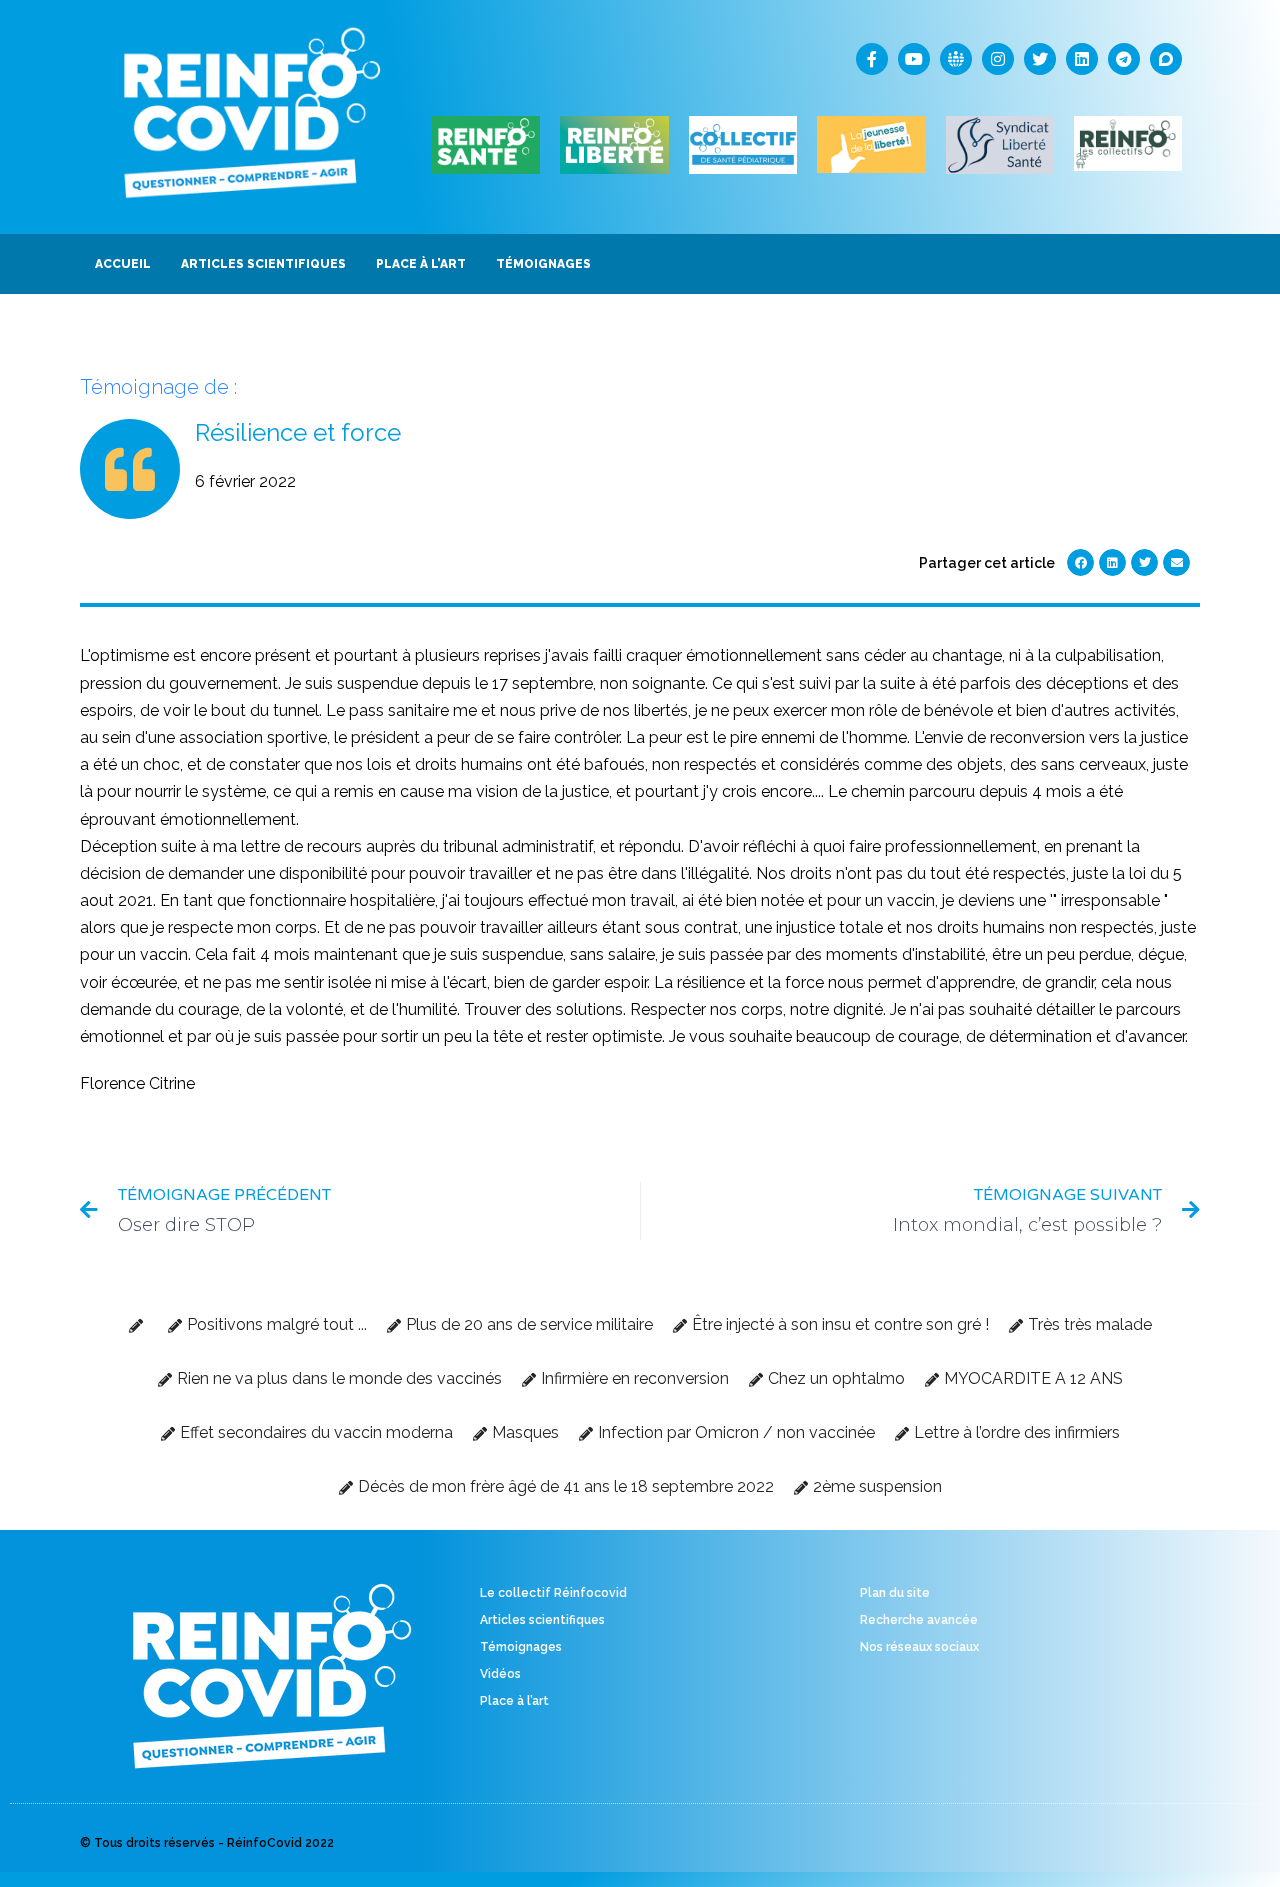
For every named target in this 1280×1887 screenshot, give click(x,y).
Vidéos (500, 1674)
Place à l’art (514, 1701)
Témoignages (521, 1647)
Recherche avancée (919, 1620)
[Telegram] (1124, 59)
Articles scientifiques (542, 1620)
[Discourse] (1166, 59)
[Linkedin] (1082, 59)
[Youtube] (914, 59)
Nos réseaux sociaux (919, 1647)
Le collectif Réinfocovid (553, 1593)
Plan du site (895, 1593)
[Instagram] (998, 59)
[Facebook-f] (872, 59)
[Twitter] (1040, 59)
